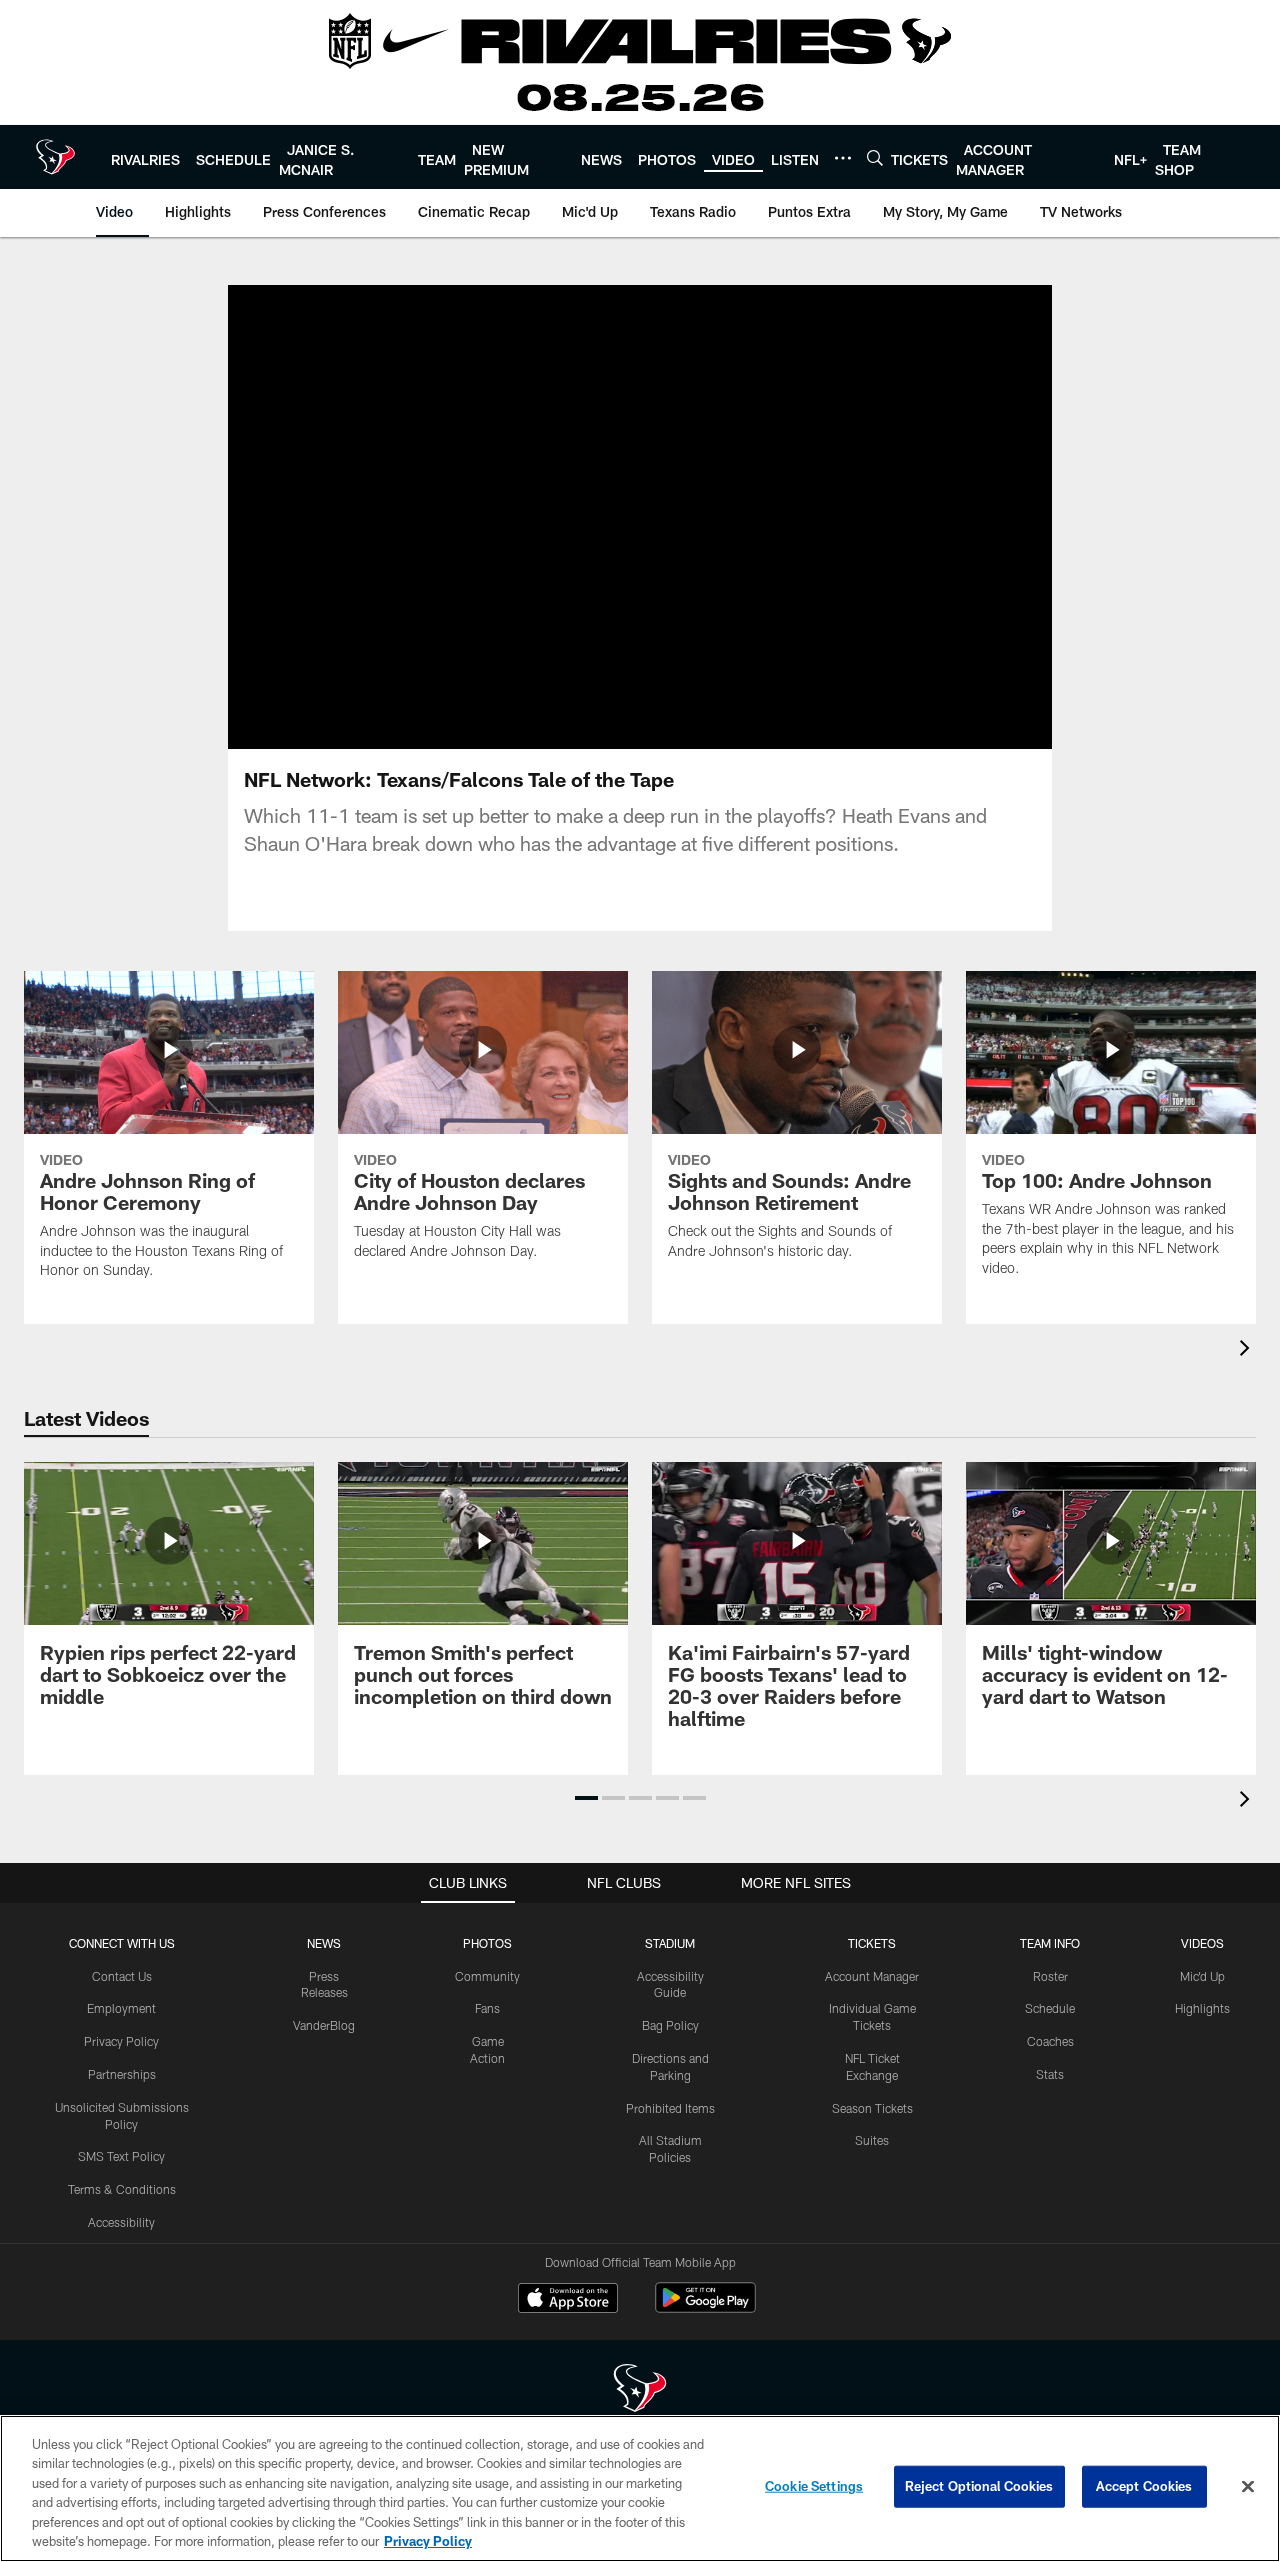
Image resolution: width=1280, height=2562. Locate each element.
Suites (872, 2140)
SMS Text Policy (121, 2156)
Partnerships (122, 2074)
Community (487, 1976)
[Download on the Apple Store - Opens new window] (568, 2300)
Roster (1050, 1976)
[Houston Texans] (640, 2390)
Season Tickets (872, 2108)
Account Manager (872, 1976)
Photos (487, 1943)
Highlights (1202, 2008)
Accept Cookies (1144, 2486)
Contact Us (122, 1976)
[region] (640, 2488)
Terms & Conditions (122, 2189)
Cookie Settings (814, 2486)
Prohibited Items (670, 2108)
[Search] (875, 157)
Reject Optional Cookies (979, 2486)
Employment (121, 2008)
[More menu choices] (843, 158)
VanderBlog (324, 2025)
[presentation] (1248, 1350)
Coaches (1050, 2041)
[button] (576, 517)
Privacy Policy (121, 2041)
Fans (487, 2008)
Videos (1202, 1943)
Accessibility (121, 2222)
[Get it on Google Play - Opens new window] (705, 2307)
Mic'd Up (1202, 1976)
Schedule (1050, 2008)
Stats (1050, 2074)
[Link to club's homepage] (55, 157)
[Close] (1248, 2487)
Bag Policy (670, 2025)
